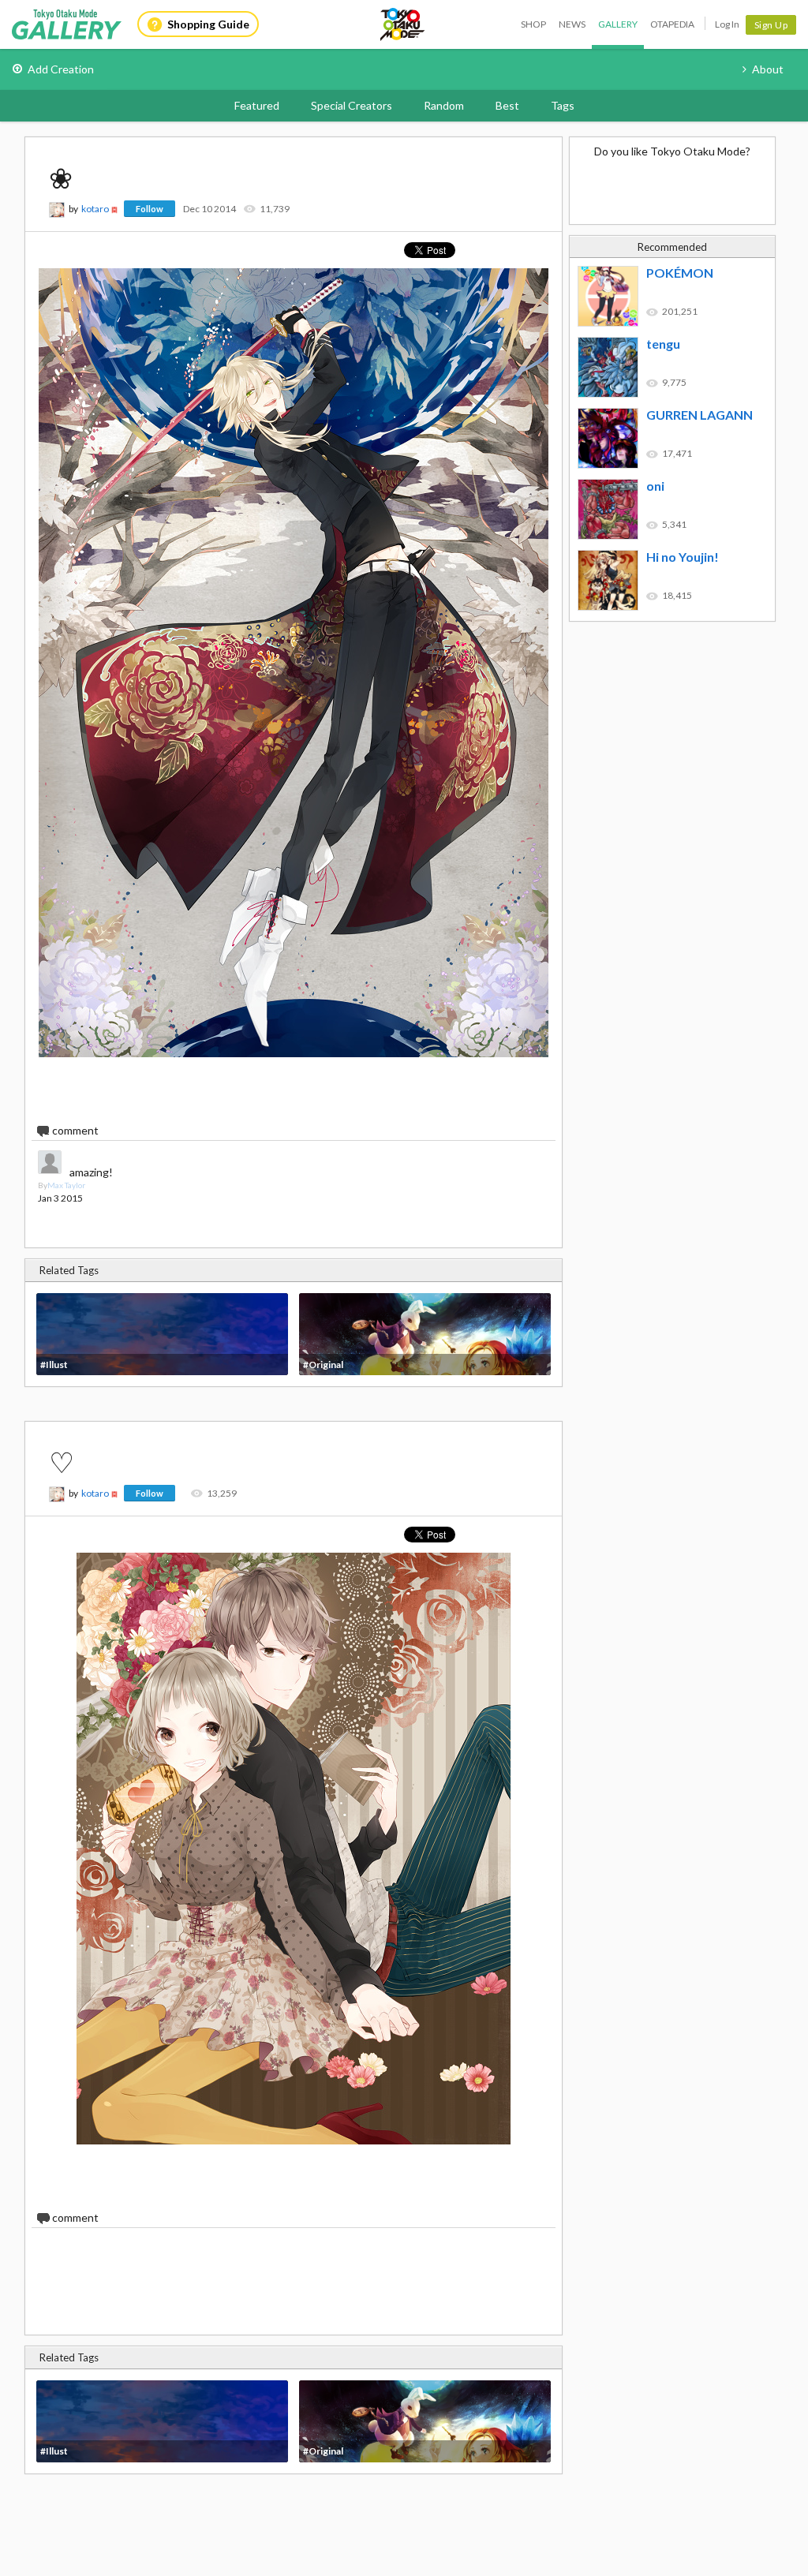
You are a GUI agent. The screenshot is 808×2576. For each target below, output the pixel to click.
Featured (257, 105)
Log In (727, 24)
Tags (563, 105)
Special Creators (352, 105)
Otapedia (672, 24)
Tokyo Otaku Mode (403, 24)
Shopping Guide (208, 24)
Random (444, 105)
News (572, 24)
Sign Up (771, 25)
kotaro (95, 209)
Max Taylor (66, 1185)
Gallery (618, 24)
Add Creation (61, 69)
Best (507, 105)
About (768, 69)
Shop (533, 24)
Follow (150, 209)
